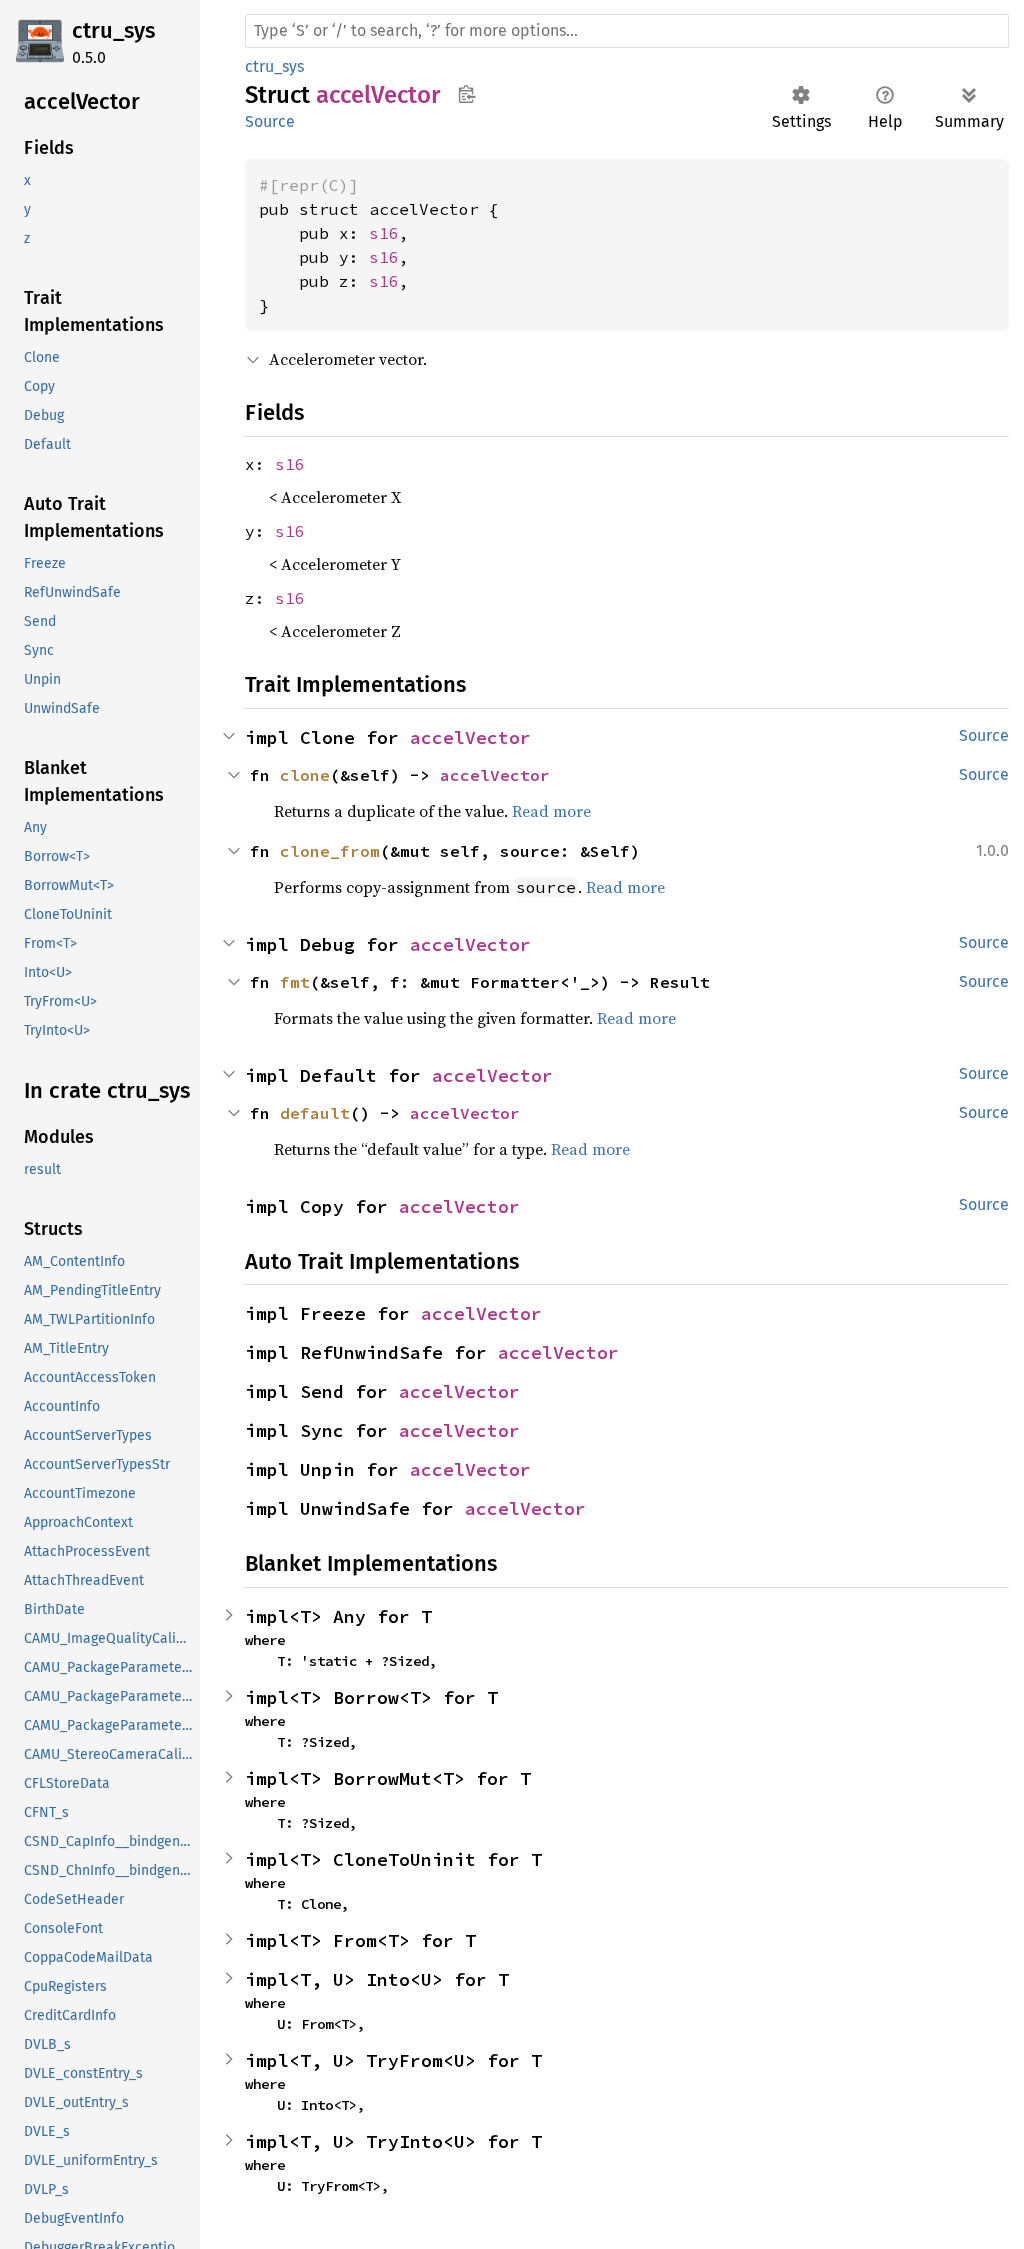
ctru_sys (113, 30)
